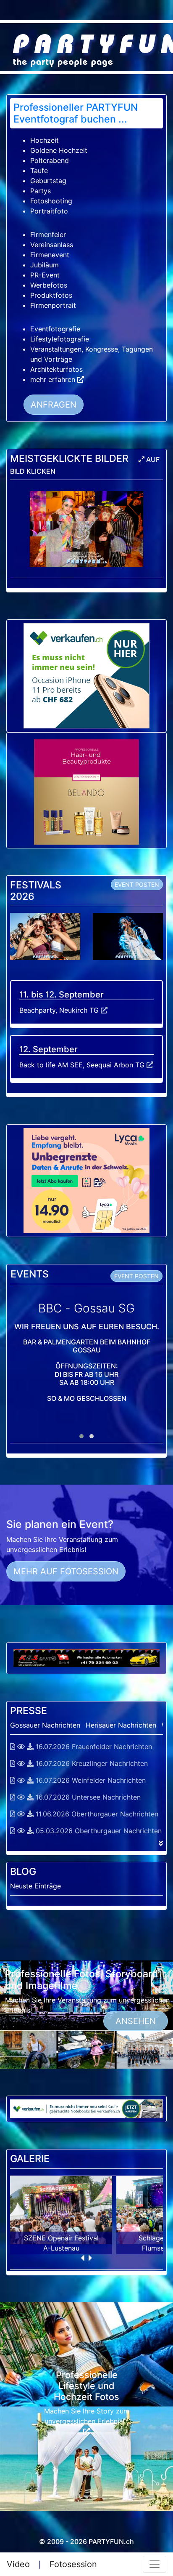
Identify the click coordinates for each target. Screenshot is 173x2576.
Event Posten (137, 884)
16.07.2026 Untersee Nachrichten (87, 1797)
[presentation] (83, 2260)
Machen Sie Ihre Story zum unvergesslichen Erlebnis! (87, 2416)
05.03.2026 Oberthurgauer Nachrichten (98, 1831)
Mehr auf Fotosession (66, 1571)
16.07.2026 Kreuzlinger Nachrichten (91, 1763)
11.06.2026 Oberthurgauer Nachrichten (96, 1814)
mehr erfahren (54, 379)
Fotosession (73, 2564)
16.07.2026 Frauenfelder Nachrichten (93, 1747)
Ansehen (136, 2021)
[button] (81, 1436)
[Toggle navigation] (155, 2564)
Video (18, 2564)
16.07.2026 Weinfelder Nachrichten (90, 1780)
